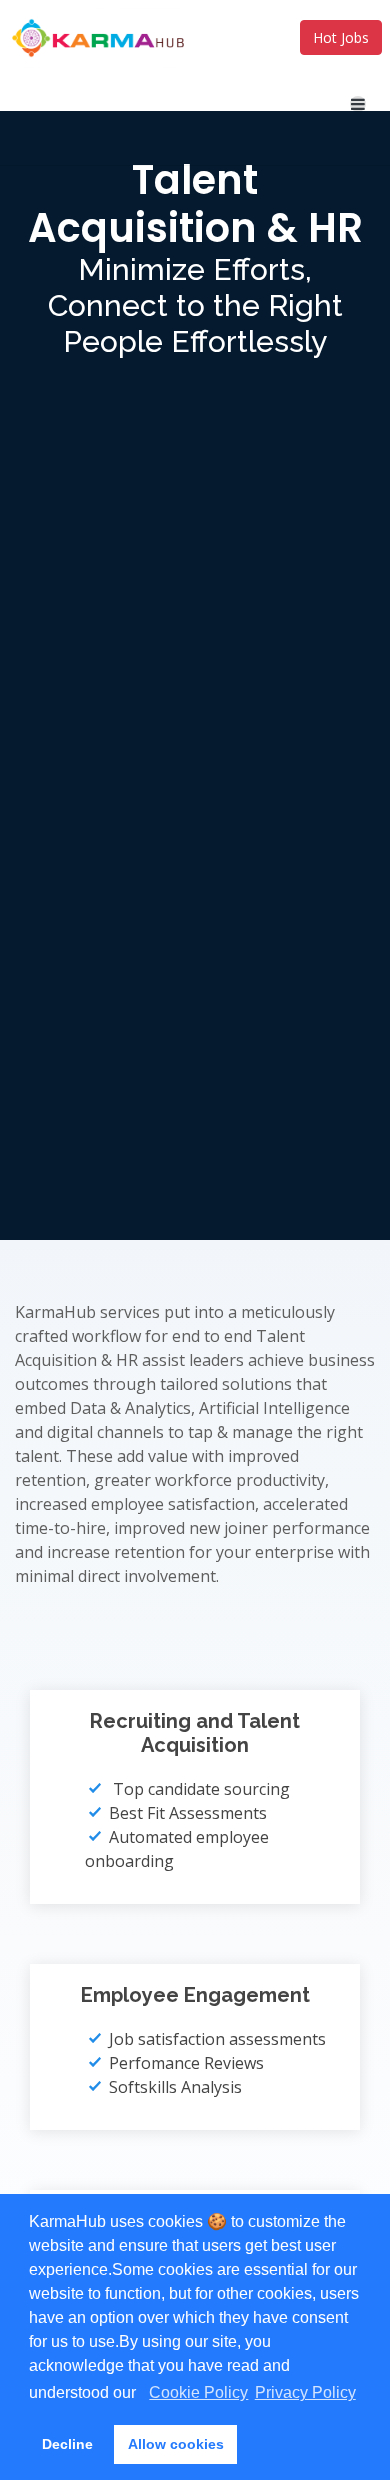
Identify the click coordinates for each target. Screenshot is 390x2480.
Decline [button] (67, 2444)
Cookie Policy (198, 2392)
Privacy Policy (305, 2392)
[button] (143, 2395)
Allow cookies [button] (176, 2444)
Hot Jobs (341, 37)
